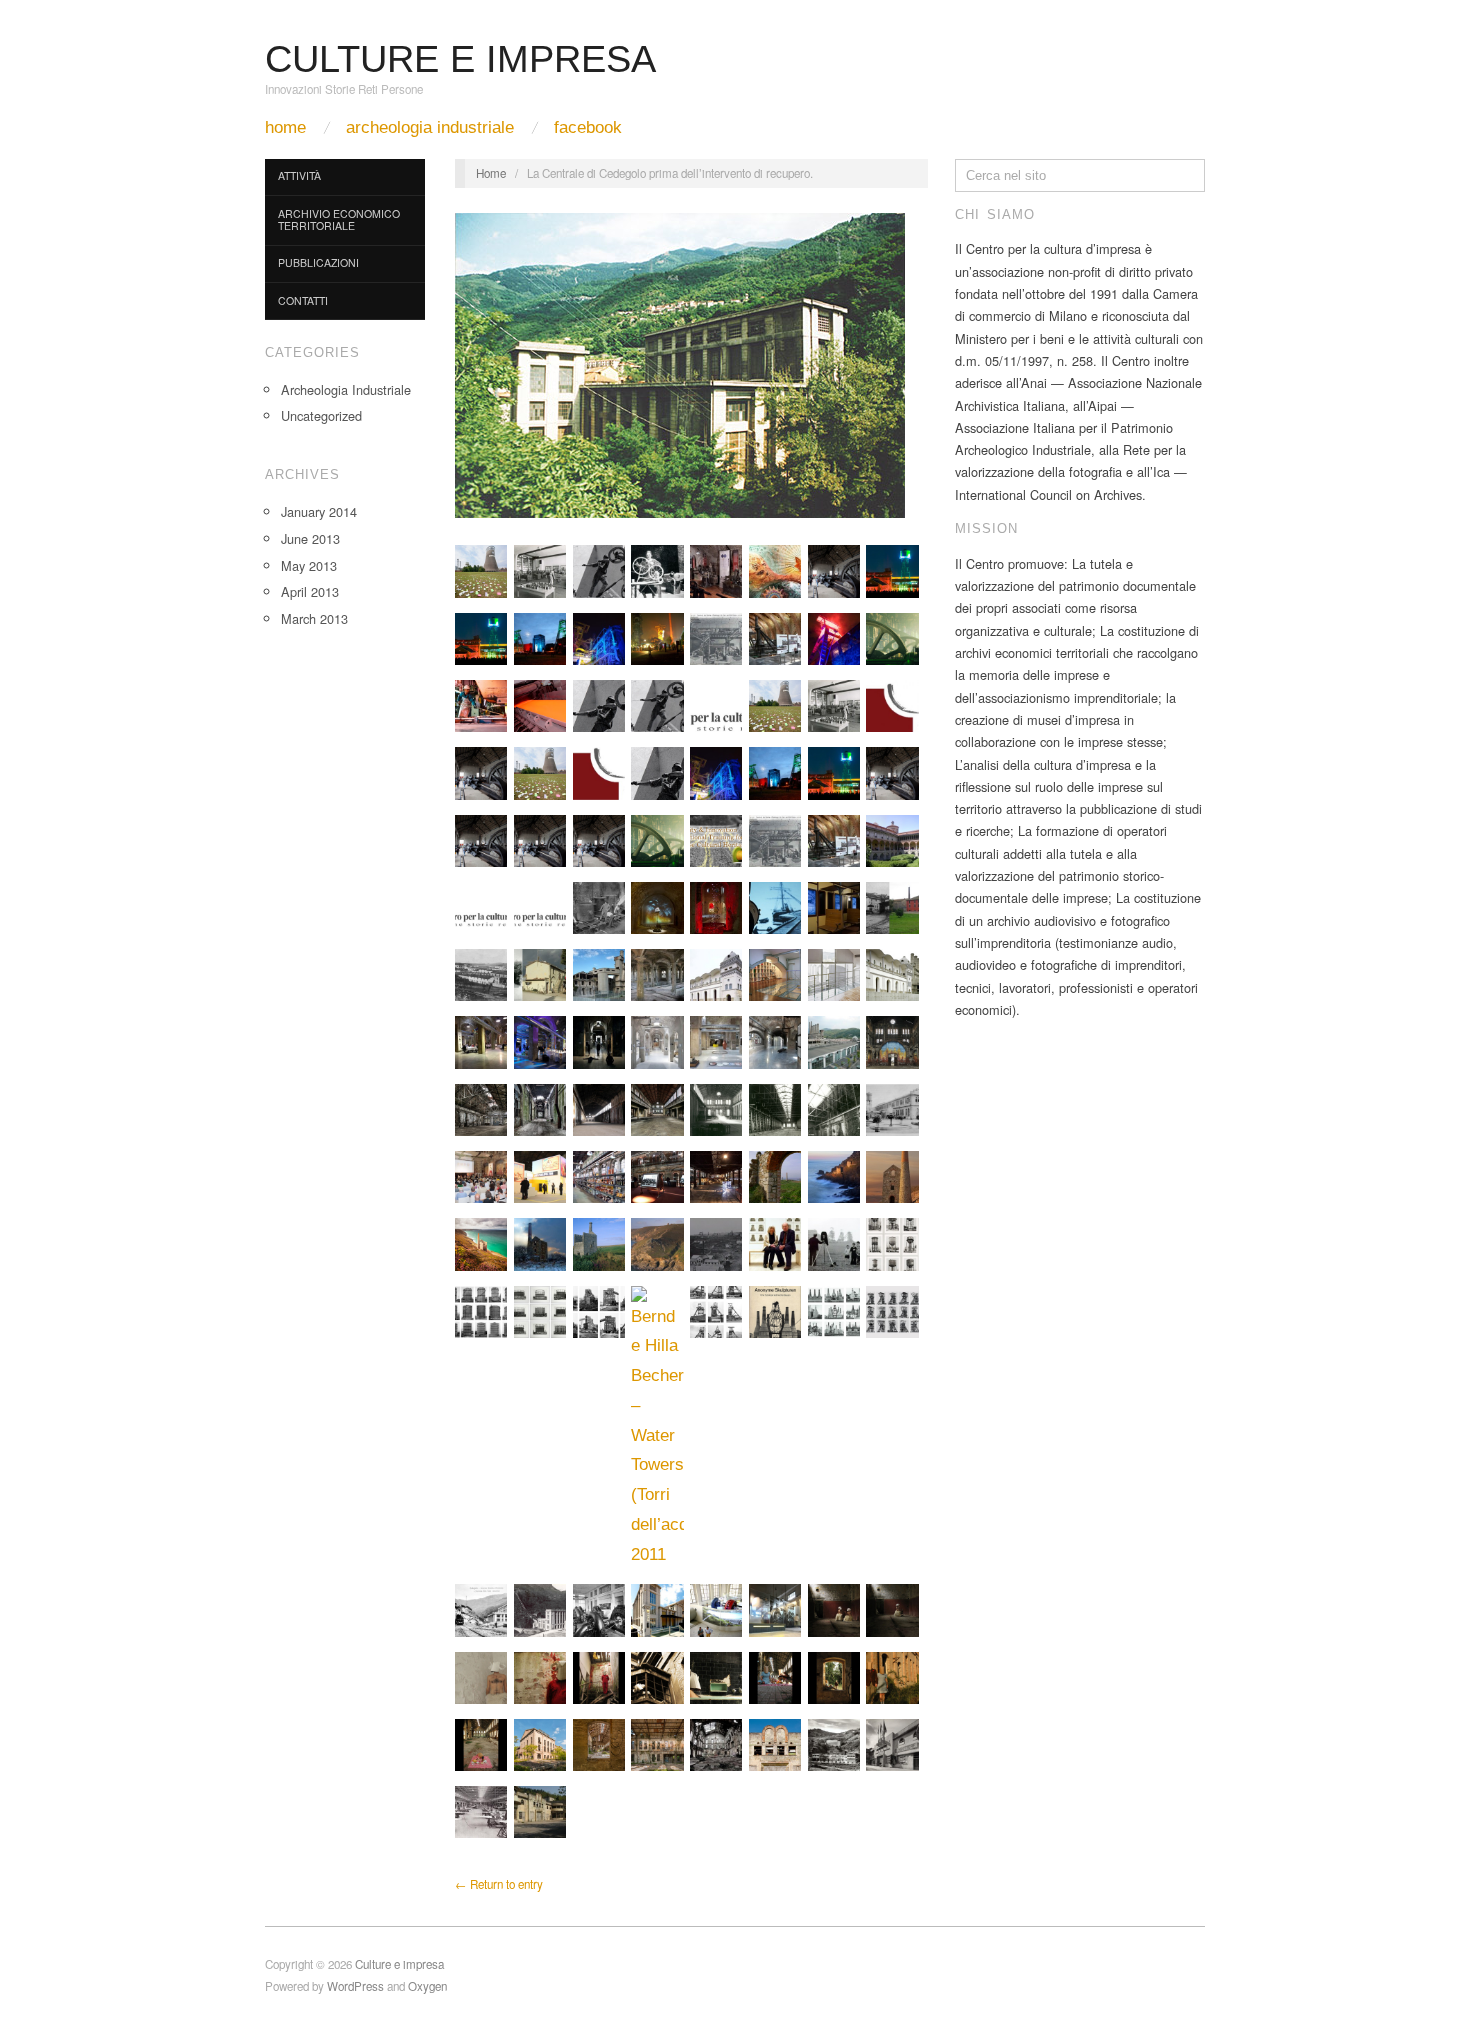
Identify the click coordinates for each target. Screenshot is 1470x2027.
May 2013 (309, 565)
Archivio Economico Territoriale (339, 220)
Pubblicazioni (318, 262)
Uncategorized (321, 415)
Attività (299, 175)
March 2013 (314, 618)
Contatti (303, 300)
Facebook (588, 127)
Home (285, 127)
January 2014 (319, 511)
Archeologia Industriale (430, 127)
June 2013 (310, 538)
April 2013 (310, 591)
